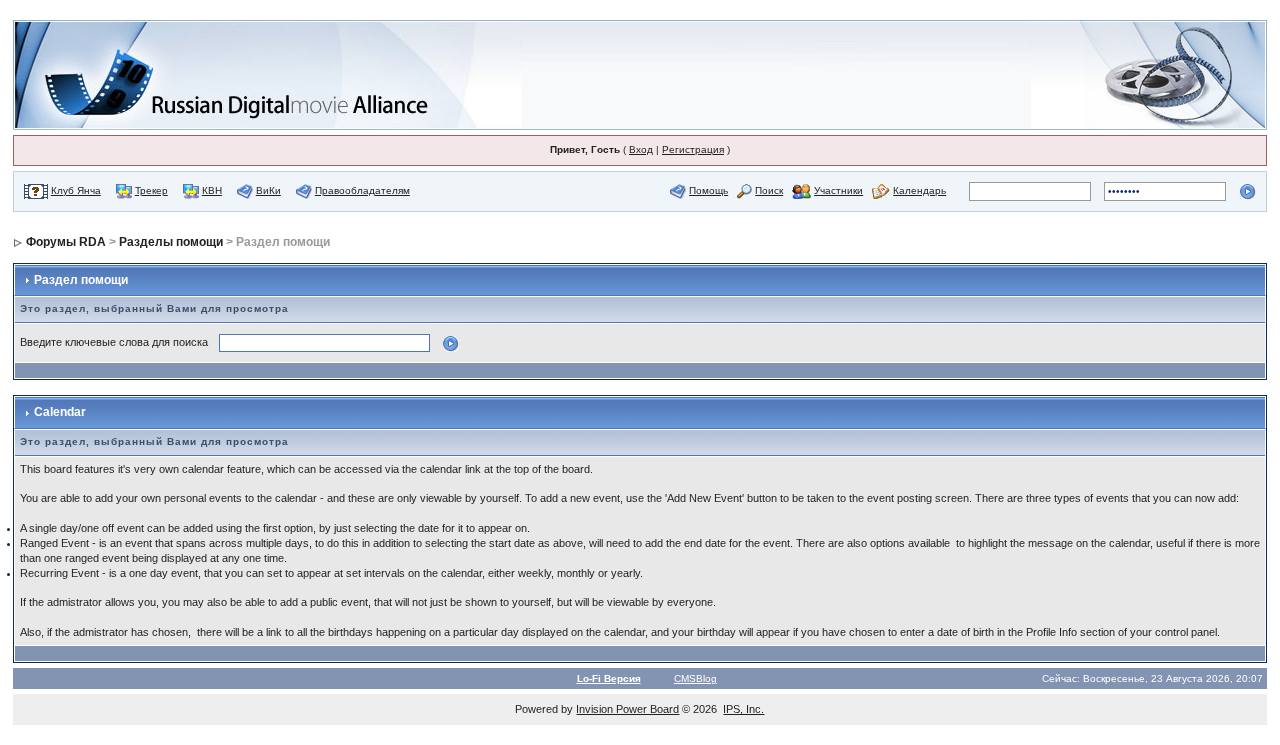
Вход (641, 149)
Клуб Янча (76, 190)
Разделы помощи (171, 242)
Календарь (919, 190)
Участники (838, 190)
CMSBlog (695, 678)
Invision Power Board (627, 709)
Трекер (151, 190)
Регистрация (693, 149)
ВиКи (268, 190)
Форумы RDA (66, 242)
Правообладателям (362, 190)
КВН (212, 190)
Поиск (769, 190)
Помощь (708, 190)
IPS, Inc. (743, 709)
